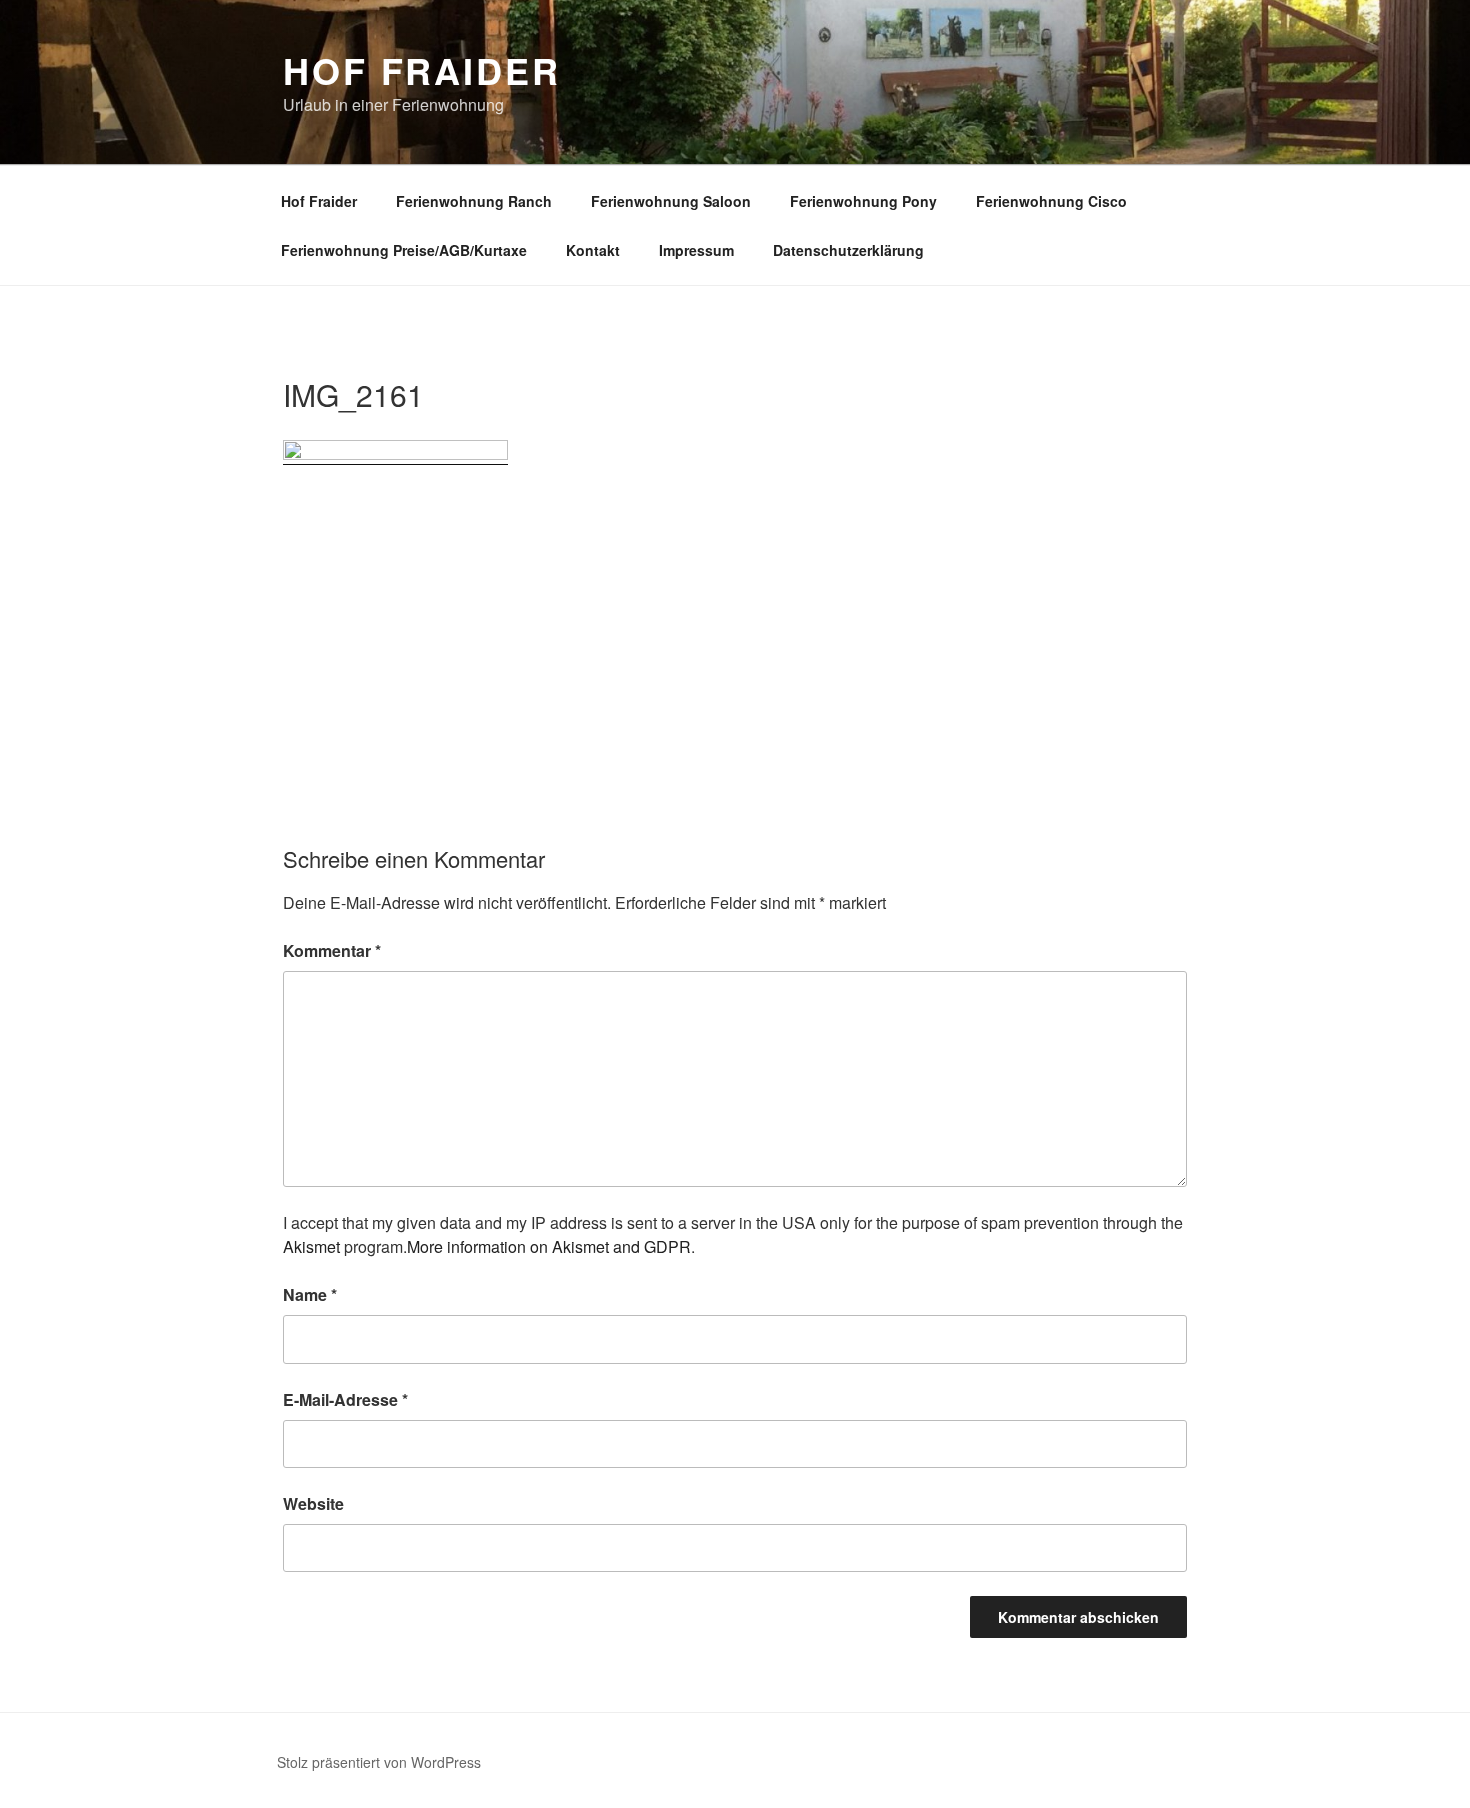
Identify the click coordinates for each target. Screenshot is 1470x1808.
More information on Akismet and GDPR (549, 1246)
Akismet (311, 1246)
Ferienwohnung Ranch (474, 201)
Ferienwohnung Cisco (1051, 201)
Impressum (696, 250)
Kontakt (593, 250)
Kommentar (332, 950)
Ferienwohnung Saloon (671, 201)
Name (310, 1294)
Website (313, 1503)
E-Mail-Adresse (345, 1399)
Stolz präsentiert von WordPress (379, 1762)
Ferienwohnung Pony (863, 201)
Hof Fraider (422, 70)
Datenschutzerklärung (848, 250)
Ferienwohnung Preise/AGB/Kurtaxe (404, 250)
